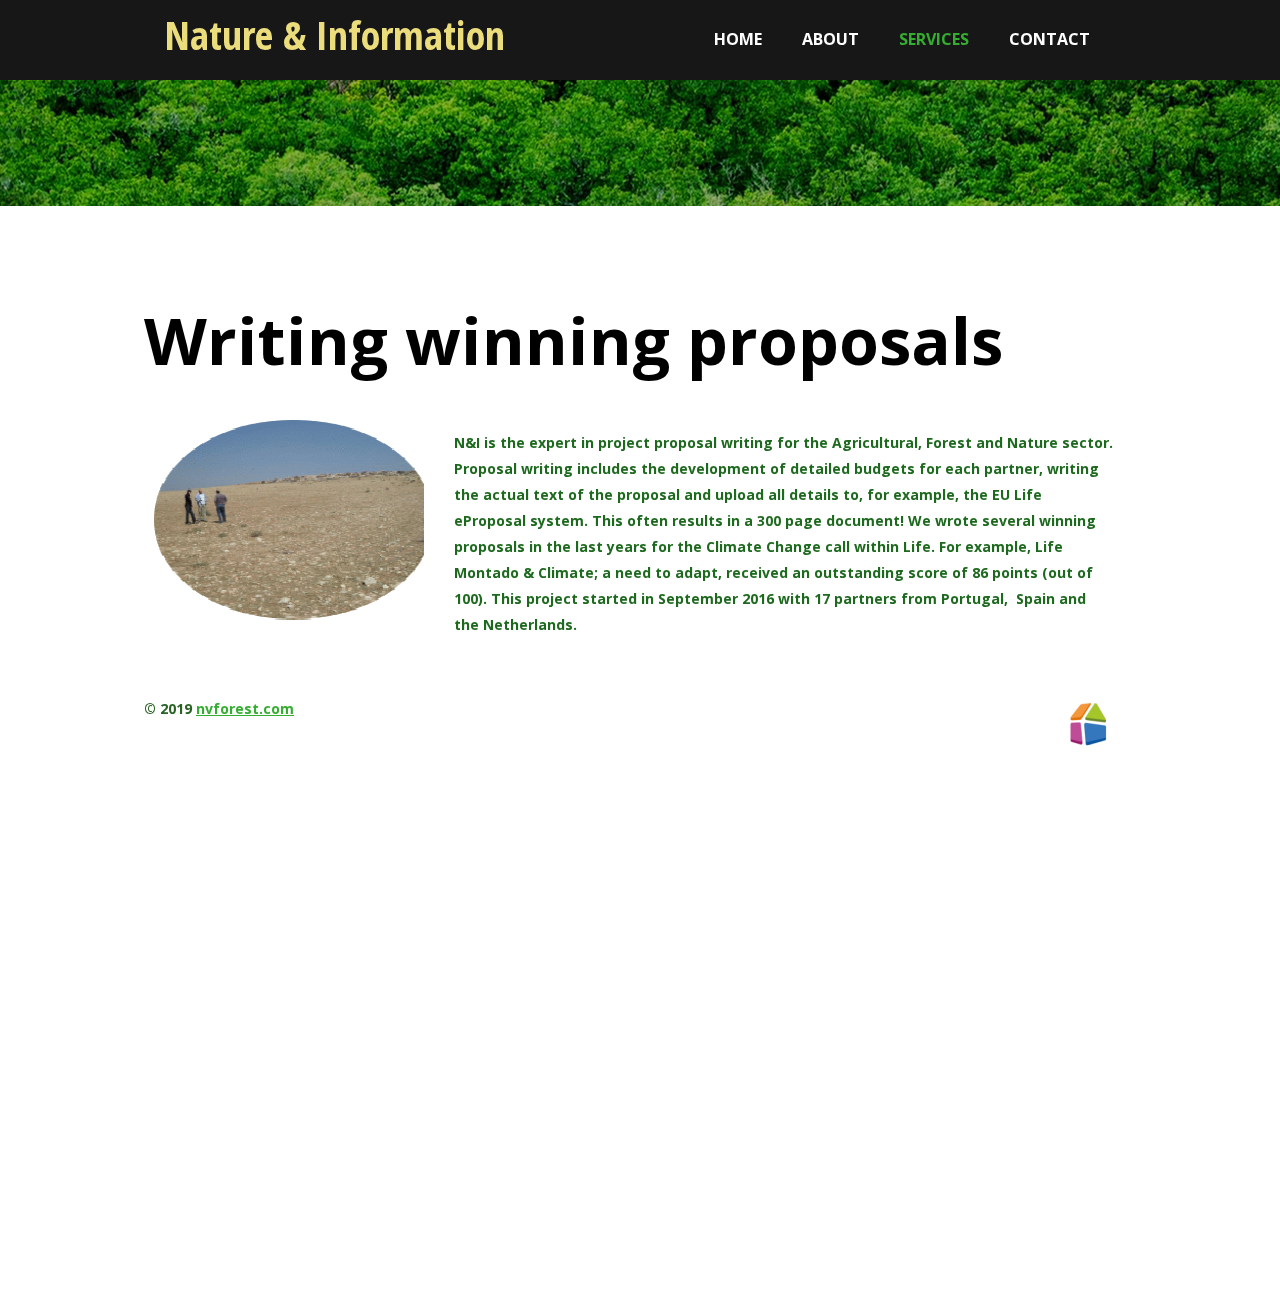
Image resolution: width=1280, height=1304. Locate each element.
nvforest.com (245, 708)
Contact (1049, 39)
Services (934, 39)
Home (738, 39)
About (830, 39)
